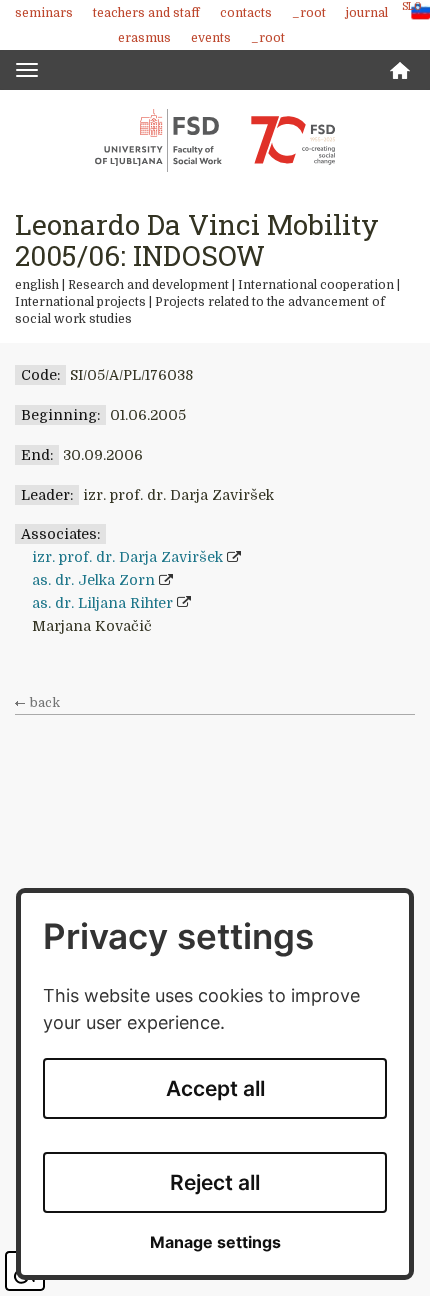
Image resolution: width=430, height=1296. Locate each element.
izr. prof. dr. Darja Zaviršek (127, 557)
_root (309, 13)
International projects (80, 302)
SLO (411, 6)
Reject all (215, 1182)
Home (400, 70)
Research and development (148, 285)
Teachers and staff (146, 13)
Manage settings (215, 1242)
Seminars (44, 13)
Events (211, 38)
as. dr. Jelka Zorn (93, 580)
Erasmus (144, 38)
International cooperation (316, 285)
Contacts (246, 13)
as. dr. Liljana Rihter (102, 603)
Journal (367, 13)
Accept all (215, 1088)
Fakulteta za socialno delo (215, 140)
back (45, 703)
